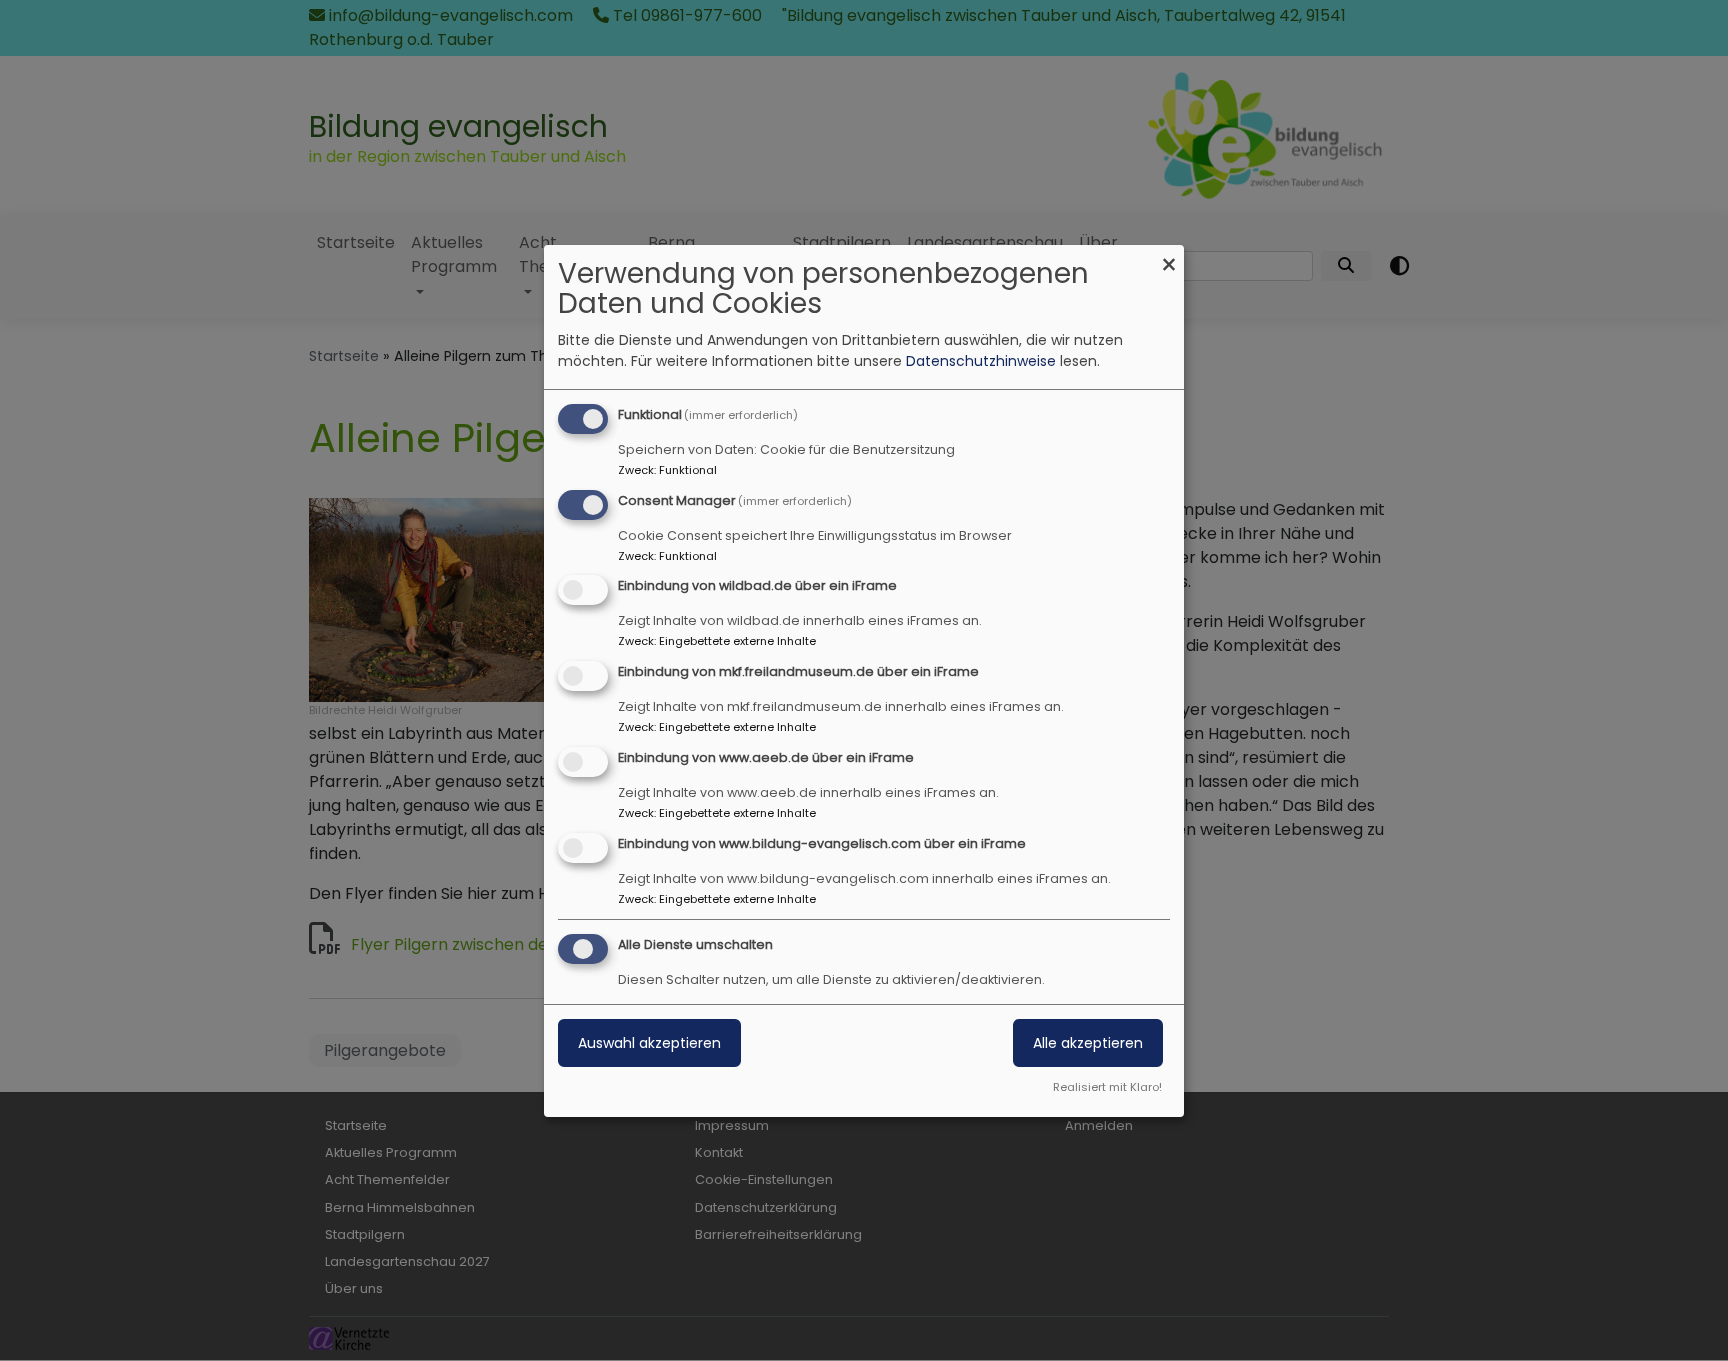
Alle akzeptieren (1088, 1043)
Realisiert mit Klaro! (1107, 1087)
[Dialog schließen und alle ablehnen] (1169, 257)
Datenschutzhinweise (981, 361)
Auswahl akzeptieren (649, 1043)
